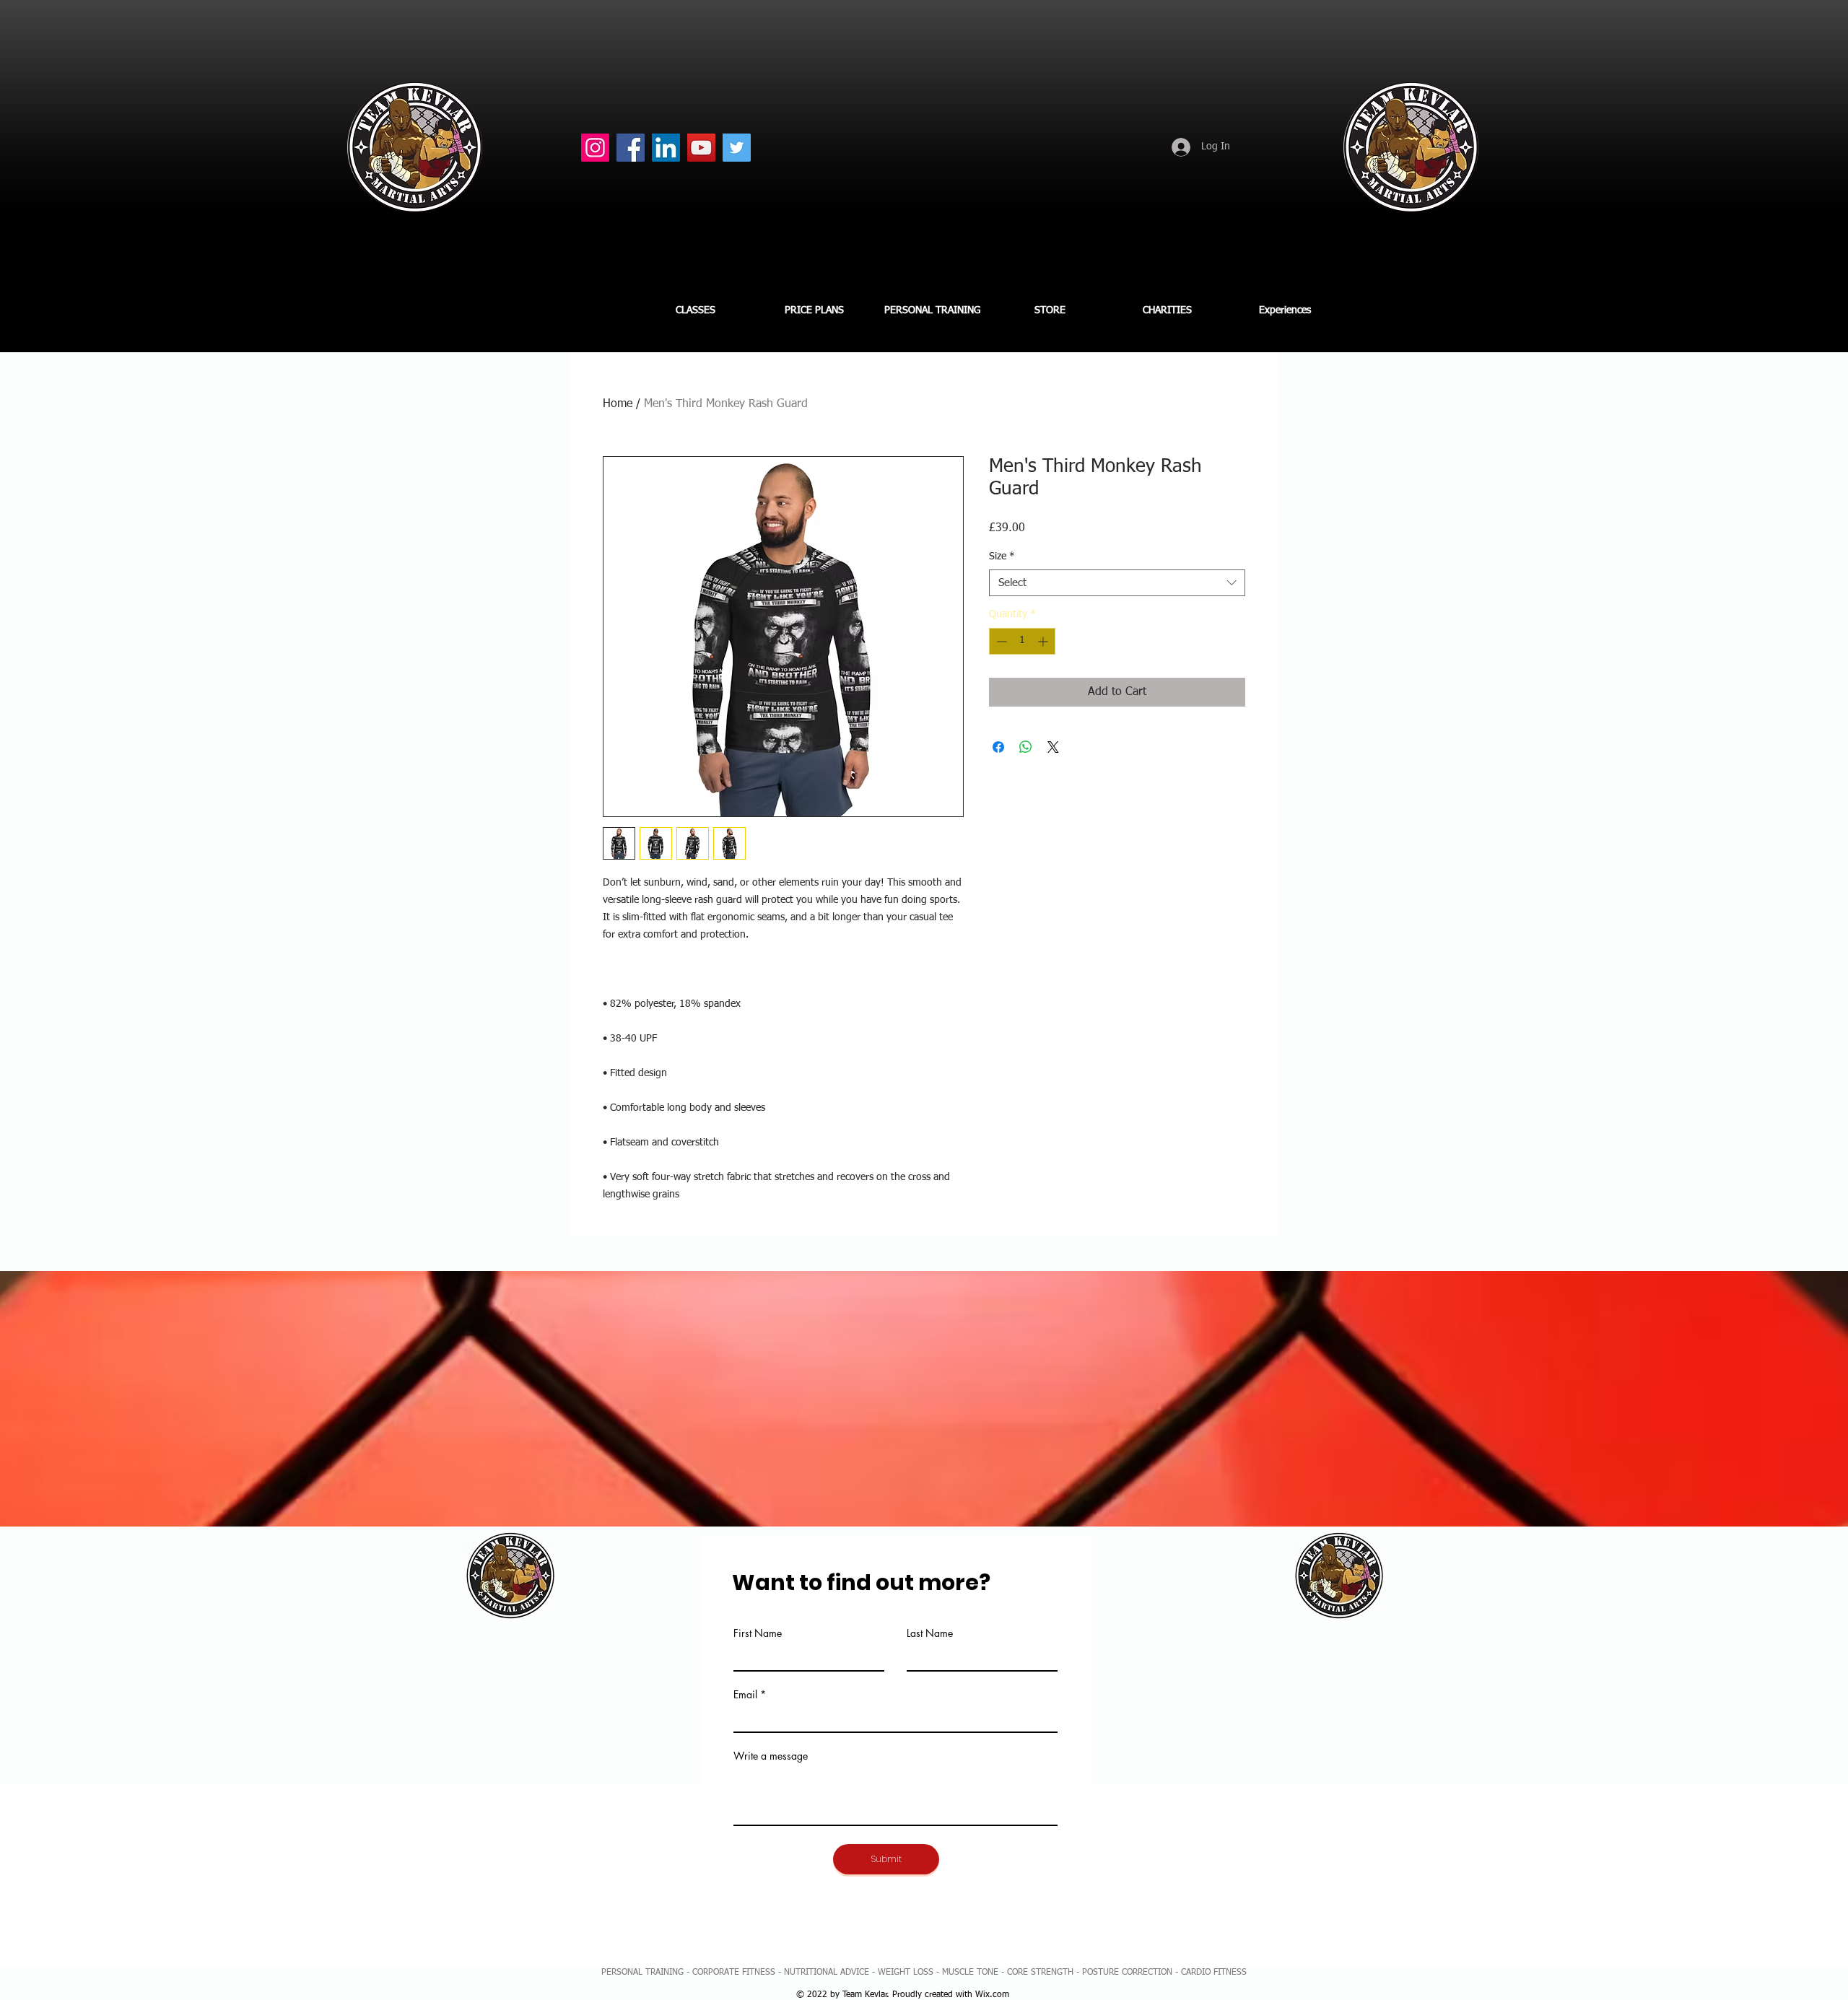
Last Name (930, 1633)
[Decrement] (1000, 641)
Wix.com (992, 1995)
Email (745, 1695)
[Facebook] (631, 148)
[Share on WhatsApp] (1026, 747)
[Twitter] (737, 148)
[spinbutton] (1022, 641)
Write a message (771, 1756)
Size (1002, 556)
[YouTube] (701, 148)
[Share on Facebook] (998, 747)
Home (618, 404)
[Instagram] (595, 148)
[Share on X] (1053, 747)
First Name (758, 1633)
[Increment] (1044, 641)
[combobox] (1117, 583)
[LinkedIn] (666, 148)
